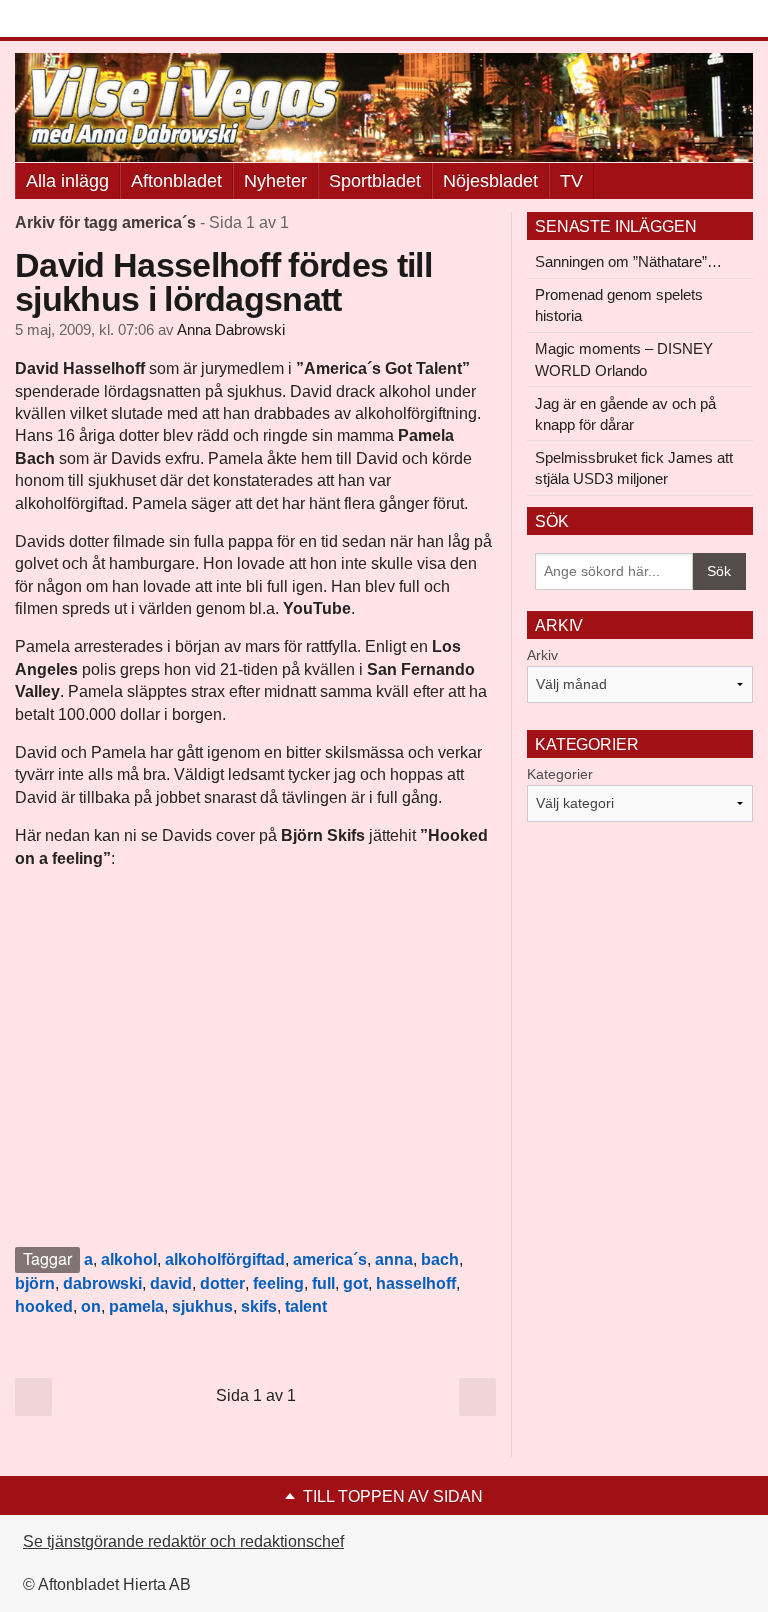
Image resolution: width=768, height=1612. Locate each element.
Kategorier (560, 774)
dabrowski (102, 1283)
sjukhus (202, 1306)
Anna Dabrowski (231, 330)
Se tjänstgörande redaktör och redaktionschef (183, 1541)
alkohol (129, 1259)
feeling (278, 1283)
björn (35, 1283)
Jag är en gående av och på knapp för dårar (625, 414)
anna (394, 1259)
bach (440, 1259)
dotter (222, 1283)
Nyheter (275, 181)
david (171, 1283)
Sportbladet (375, 181)
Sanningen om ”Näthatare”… (628, 261)
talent (306, 1306)
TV (571, 181)
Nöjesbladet (490, 181)
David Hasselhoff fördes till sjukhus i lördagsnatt (223, 282)
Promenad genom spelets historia (619, 305)
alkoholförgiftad (225, 1259)
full (323, 1283)
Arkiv (542, 655)
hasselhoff (416, 1283)
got (355, 1283)
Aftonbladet (176, 181)
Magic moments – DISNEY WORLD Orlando (624, 359)
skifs (259, 1306)
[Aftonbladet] (90, 20)
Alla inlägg (67, 181)
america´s (330, 1259)
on (91, 1306)
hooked (44, 1306)
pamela (136, 1306)
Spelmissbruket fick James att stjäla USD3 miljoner (634, 468)
